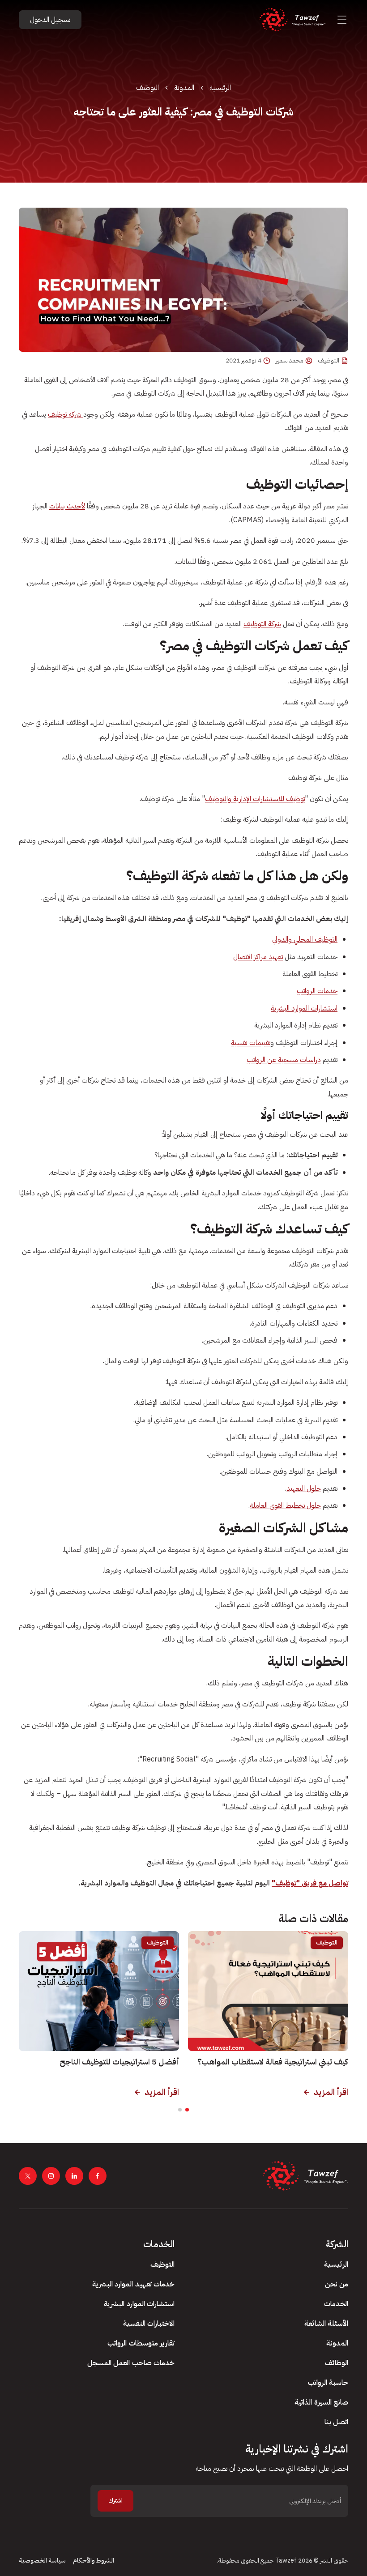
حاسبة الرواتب (328, 2383)
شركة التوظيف (262, 624)
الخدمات (336, 2304)
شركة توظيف (66, 414)
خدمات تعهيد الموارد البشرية (133, 2284)
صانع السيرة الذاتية (321, 2402)
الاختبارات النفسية (149, 2324)
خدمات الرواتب (317, 991)
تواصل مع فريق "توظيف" (310, 1883)
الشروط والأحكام (94, 2561)
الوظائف (337, 2363)
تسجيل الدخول (50, 20)
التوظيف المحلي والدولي (305, 939)
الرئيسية (220, 88)
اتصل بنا (336, 2422)
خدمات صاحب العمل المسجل (131, 2363)
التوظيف (147, 88)
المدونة (184, 88)
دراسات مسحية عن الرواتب (284, 1060)
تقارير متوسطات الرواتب (141, 2343)
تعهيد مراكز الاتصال (258, 957)
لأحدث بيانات (67, 506)
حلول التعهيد (304, 1488)
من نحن (337, 2284)
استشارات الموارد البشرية (304, 1008)
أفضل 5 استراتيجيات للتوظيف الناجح (119, 2062)
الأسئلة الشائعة (326, 2324)
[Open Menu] (342, 20)
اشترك (115, 2501)
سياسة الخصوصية (42, 2561)
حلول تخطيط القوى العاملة (285, 1506)
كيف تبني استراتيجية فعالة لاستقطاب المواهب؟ (273, 2062)
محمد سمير (290, 361)
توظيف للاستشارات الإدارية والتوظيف (255, 799)
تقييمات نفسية (251, 1043)
